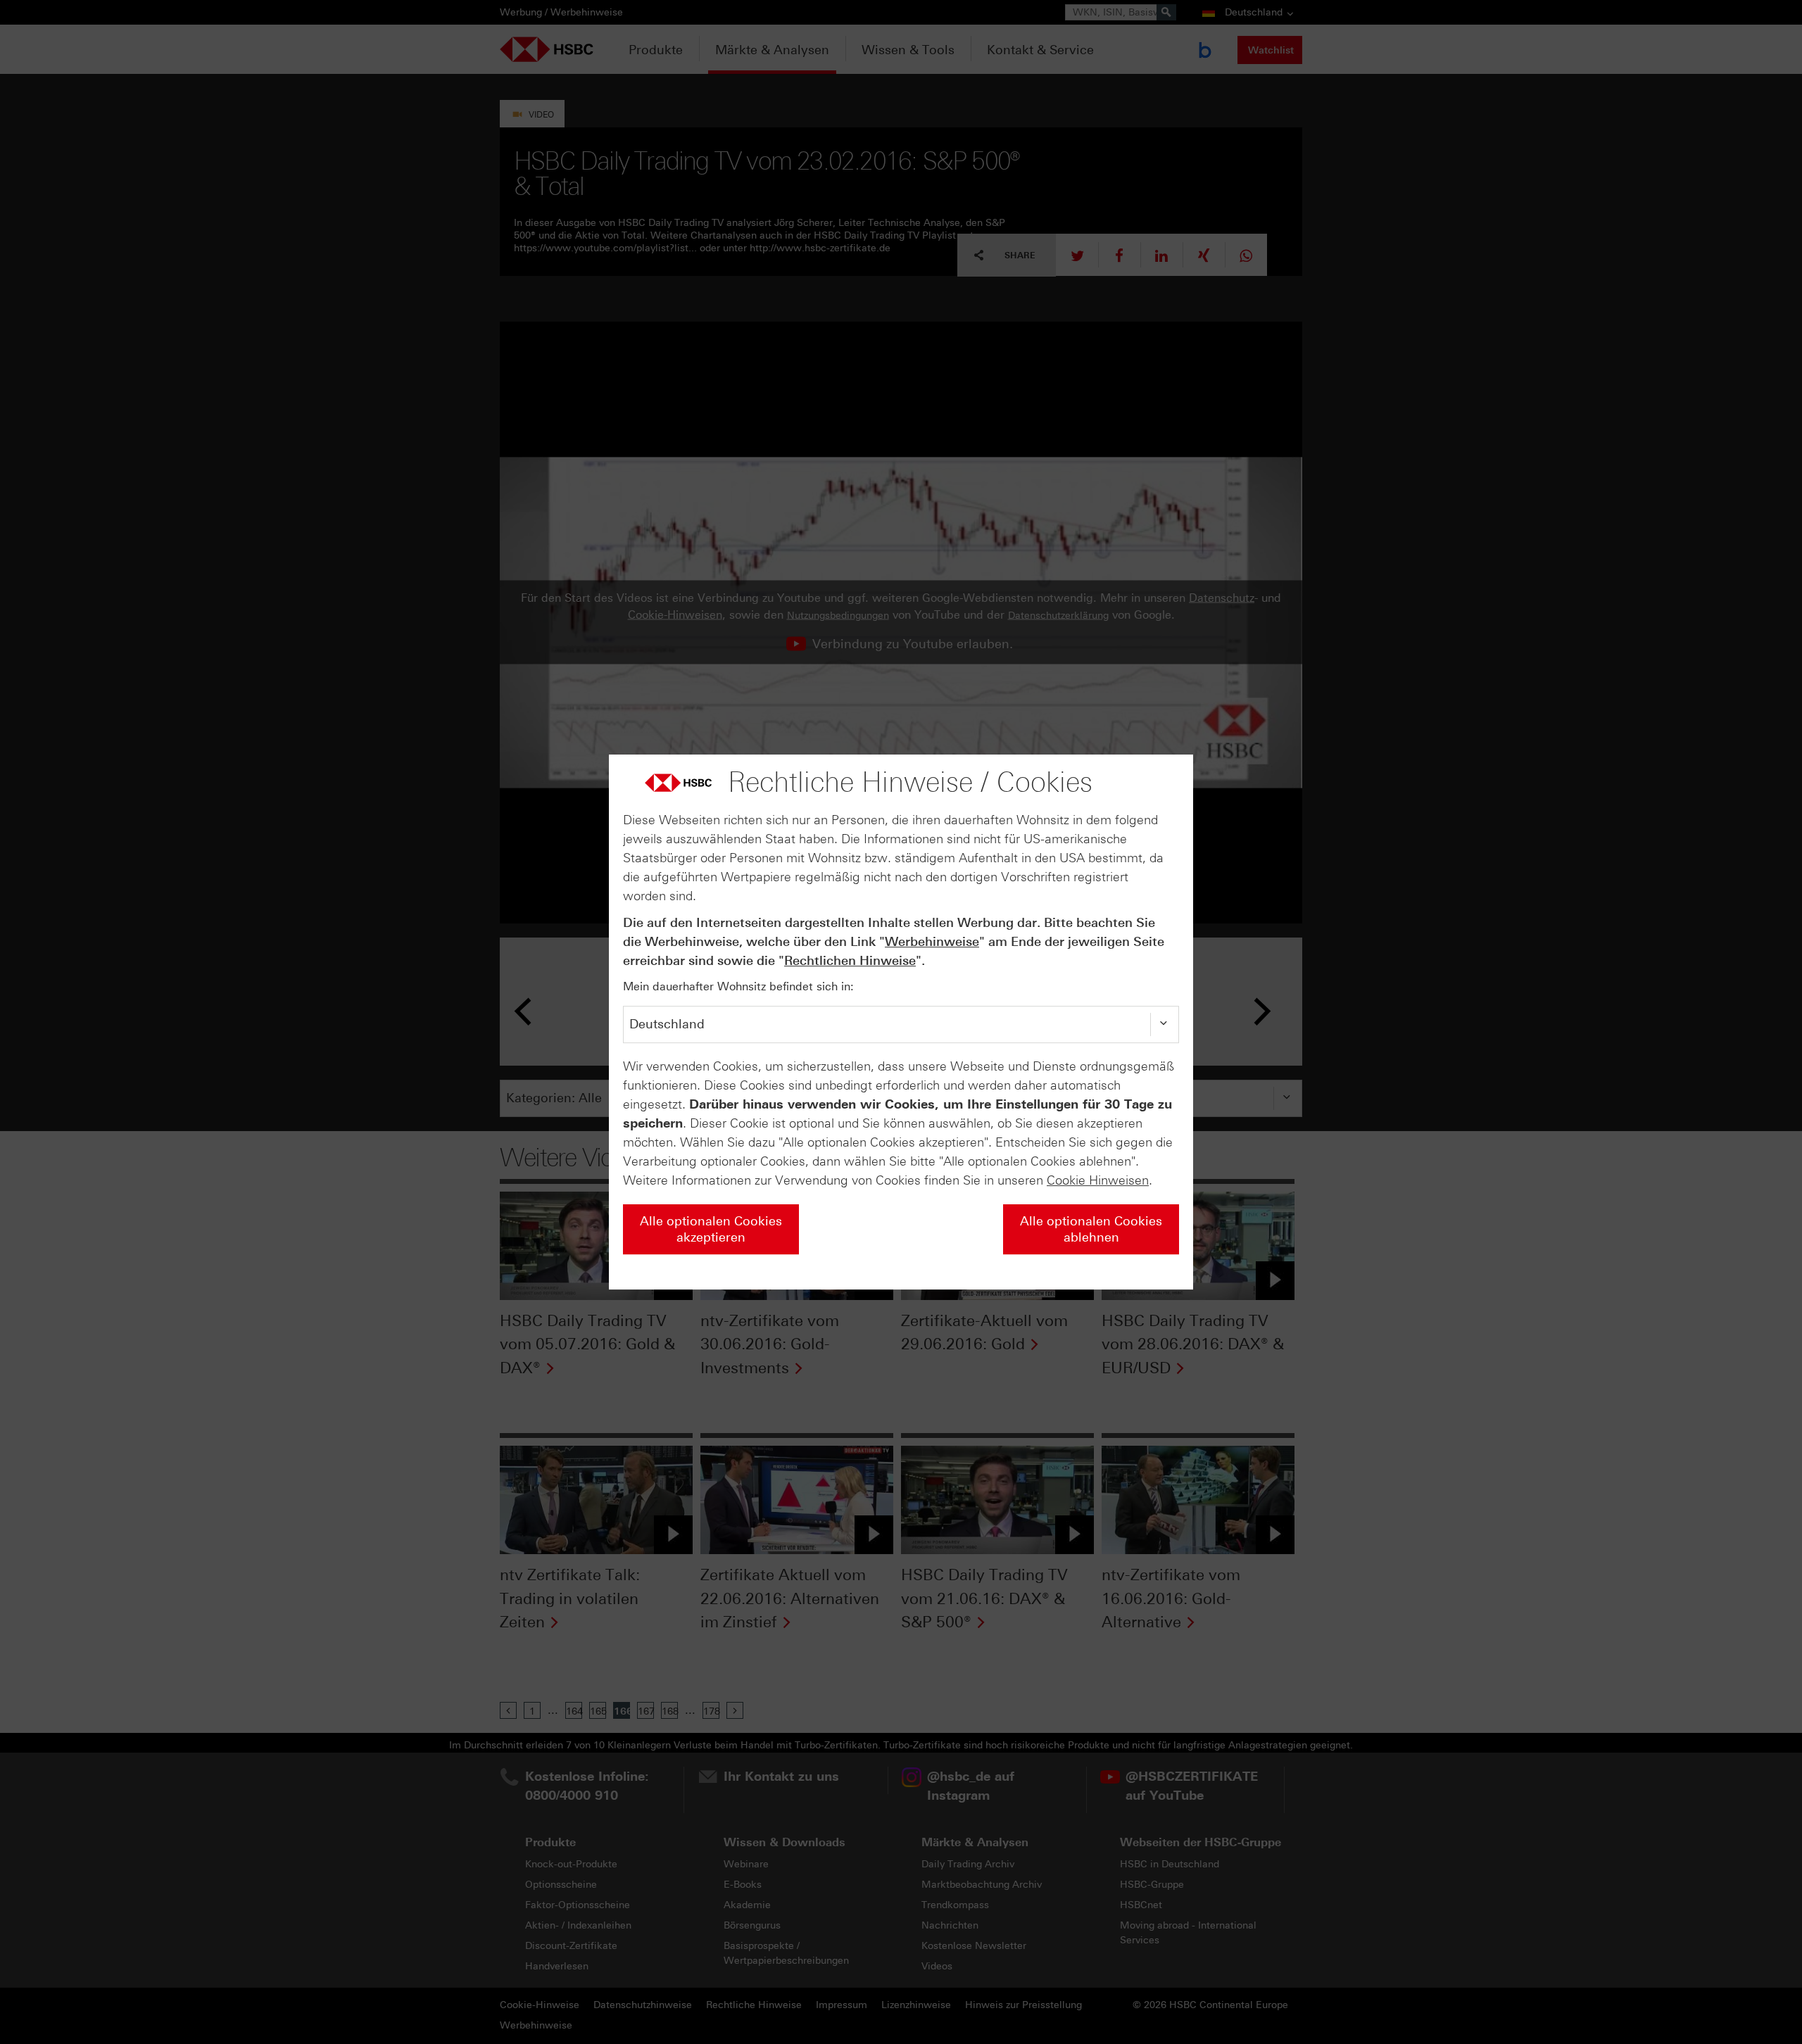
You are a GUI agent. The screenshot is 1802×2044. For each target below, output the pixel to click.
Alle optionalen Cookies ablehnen (1091, 1229)
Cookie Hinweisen (1098, 1180)
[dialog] (901, 1022)
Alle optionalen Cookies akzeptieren (711, 1229)
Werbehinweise (932, 942)
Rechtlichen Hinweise (850, 961)
